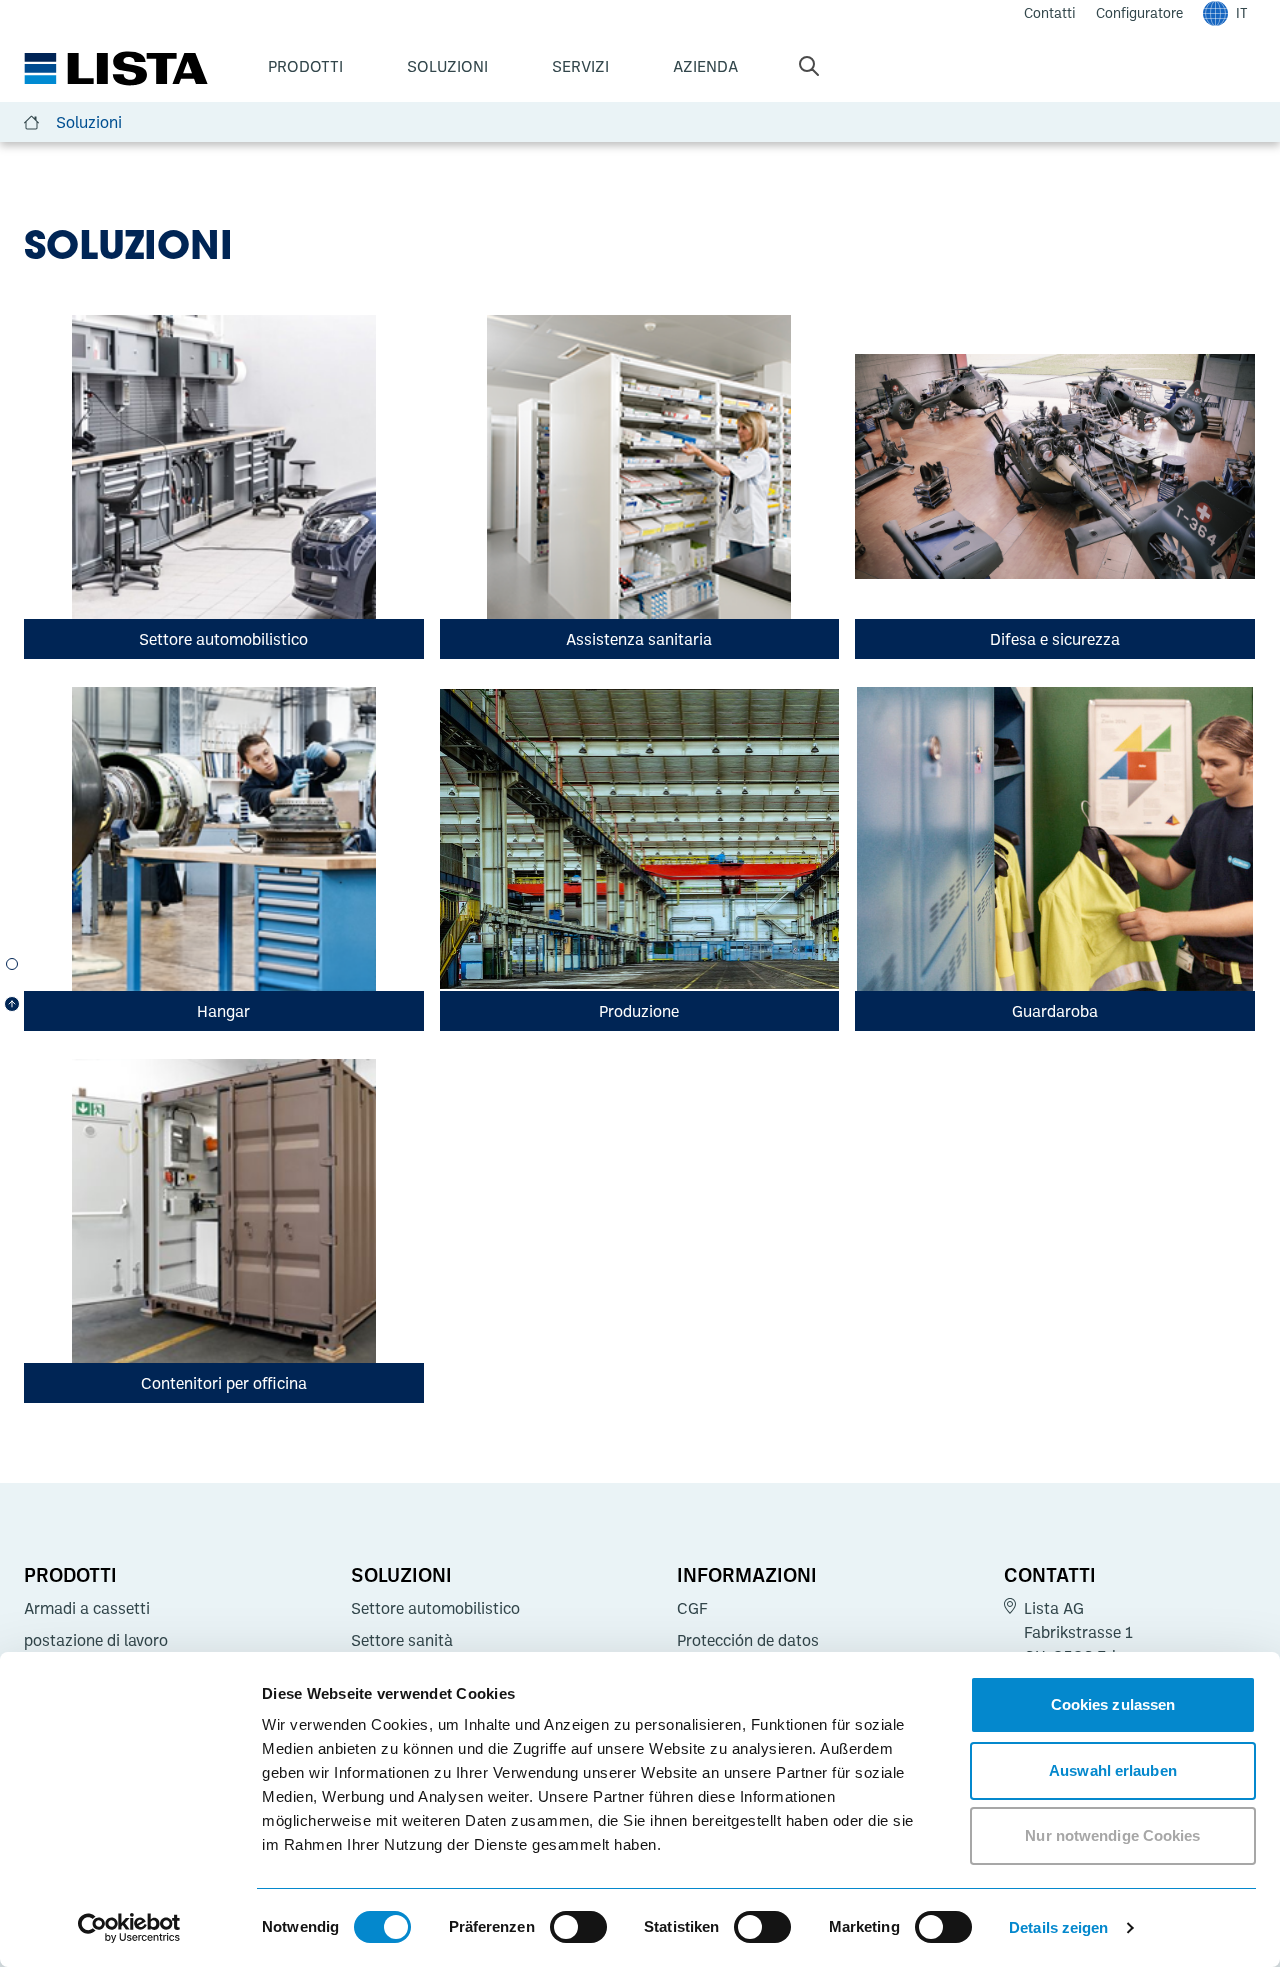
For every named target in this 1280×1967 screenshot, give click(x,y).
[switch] (578, 1927)
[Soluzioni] (12, 964)
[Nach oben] (12, 1004)
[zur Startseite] (116, 69)
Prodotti (305, 66)
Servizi (580, 66)
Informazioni (747, 1574)
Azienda (705, 66)
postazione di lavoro (96, 1640)
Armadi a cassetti (87, 1608)
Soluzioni (447, 66)
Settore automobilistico (435, 1608)
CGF (692, 1608)
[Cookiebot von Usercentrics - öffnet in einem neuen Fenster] (129, 1928)
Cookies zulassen (1113, 1704)
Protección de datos (748, 1640)
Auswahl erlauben (1113, 1770)
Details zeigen (1058, 1927)
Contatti (1050, 1574)
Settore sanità (402, 1640)
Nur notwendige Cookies (1112, 1835)
